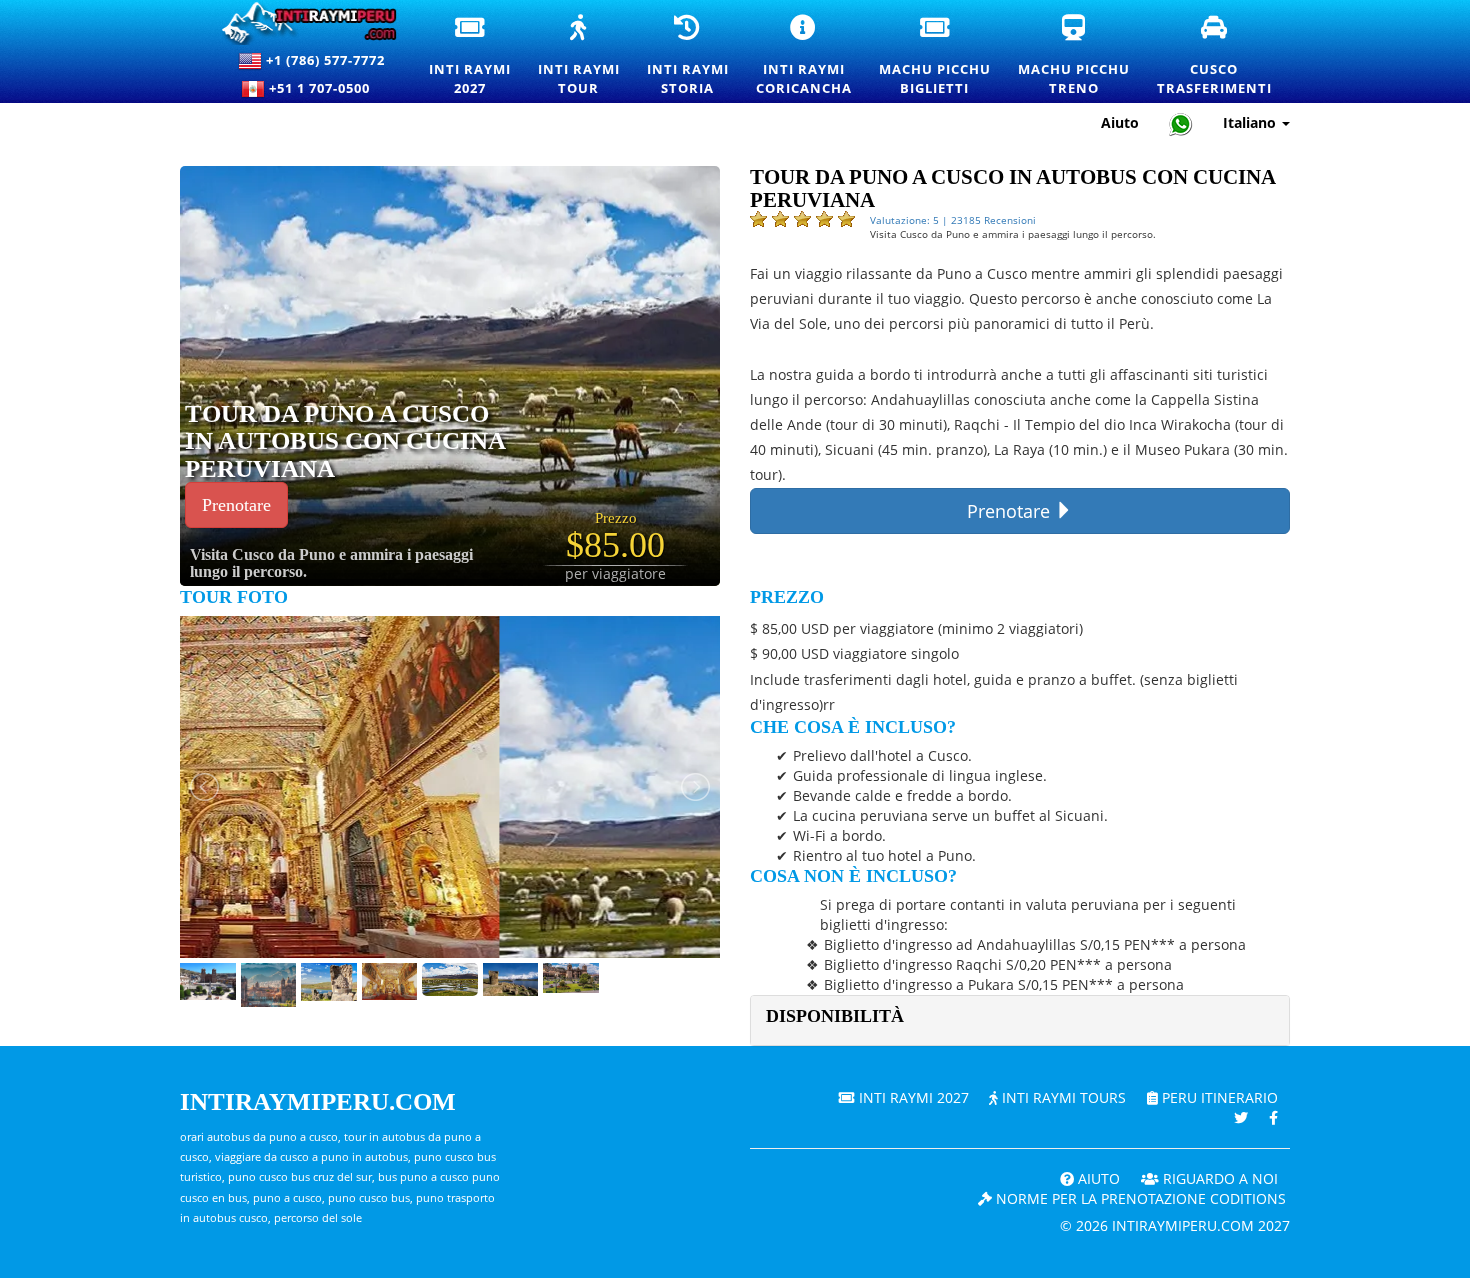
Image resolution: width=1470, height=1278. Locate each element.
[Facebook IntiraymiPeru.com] (1273, 1117)
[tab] (1020, 1020)
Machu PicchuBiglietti (936, 56)
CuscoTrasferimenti (1215, 56)
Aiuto (1120, 122)
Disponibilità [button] (835, 1016)
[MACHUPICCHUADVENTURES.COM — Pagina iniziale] (300, 23)
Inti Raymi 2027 (912, 1097)
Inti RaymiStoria (689, 56)
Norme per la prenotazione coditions (1139, 1198)
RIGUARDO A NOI (1218, 1178)
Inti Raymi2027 (471, 56)
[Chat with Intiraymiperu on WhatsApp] (1181, 123)
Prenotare (236, 505)
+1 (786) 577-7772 (323, 60)
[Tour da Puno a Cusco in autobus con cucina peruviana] (499, 374)
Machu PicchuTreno (1075, 56)
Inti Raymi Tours (1062, 1097)
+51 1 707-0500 (323, 88)
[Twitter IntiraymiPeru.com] (1241, 1117)
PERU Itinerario (1218, 1097)
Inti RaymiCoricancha (805, 56)
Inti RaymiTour (580, 56)
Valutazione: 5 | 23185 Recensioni (953, 220)
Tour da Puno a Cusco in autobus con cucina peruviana (345, 441)
